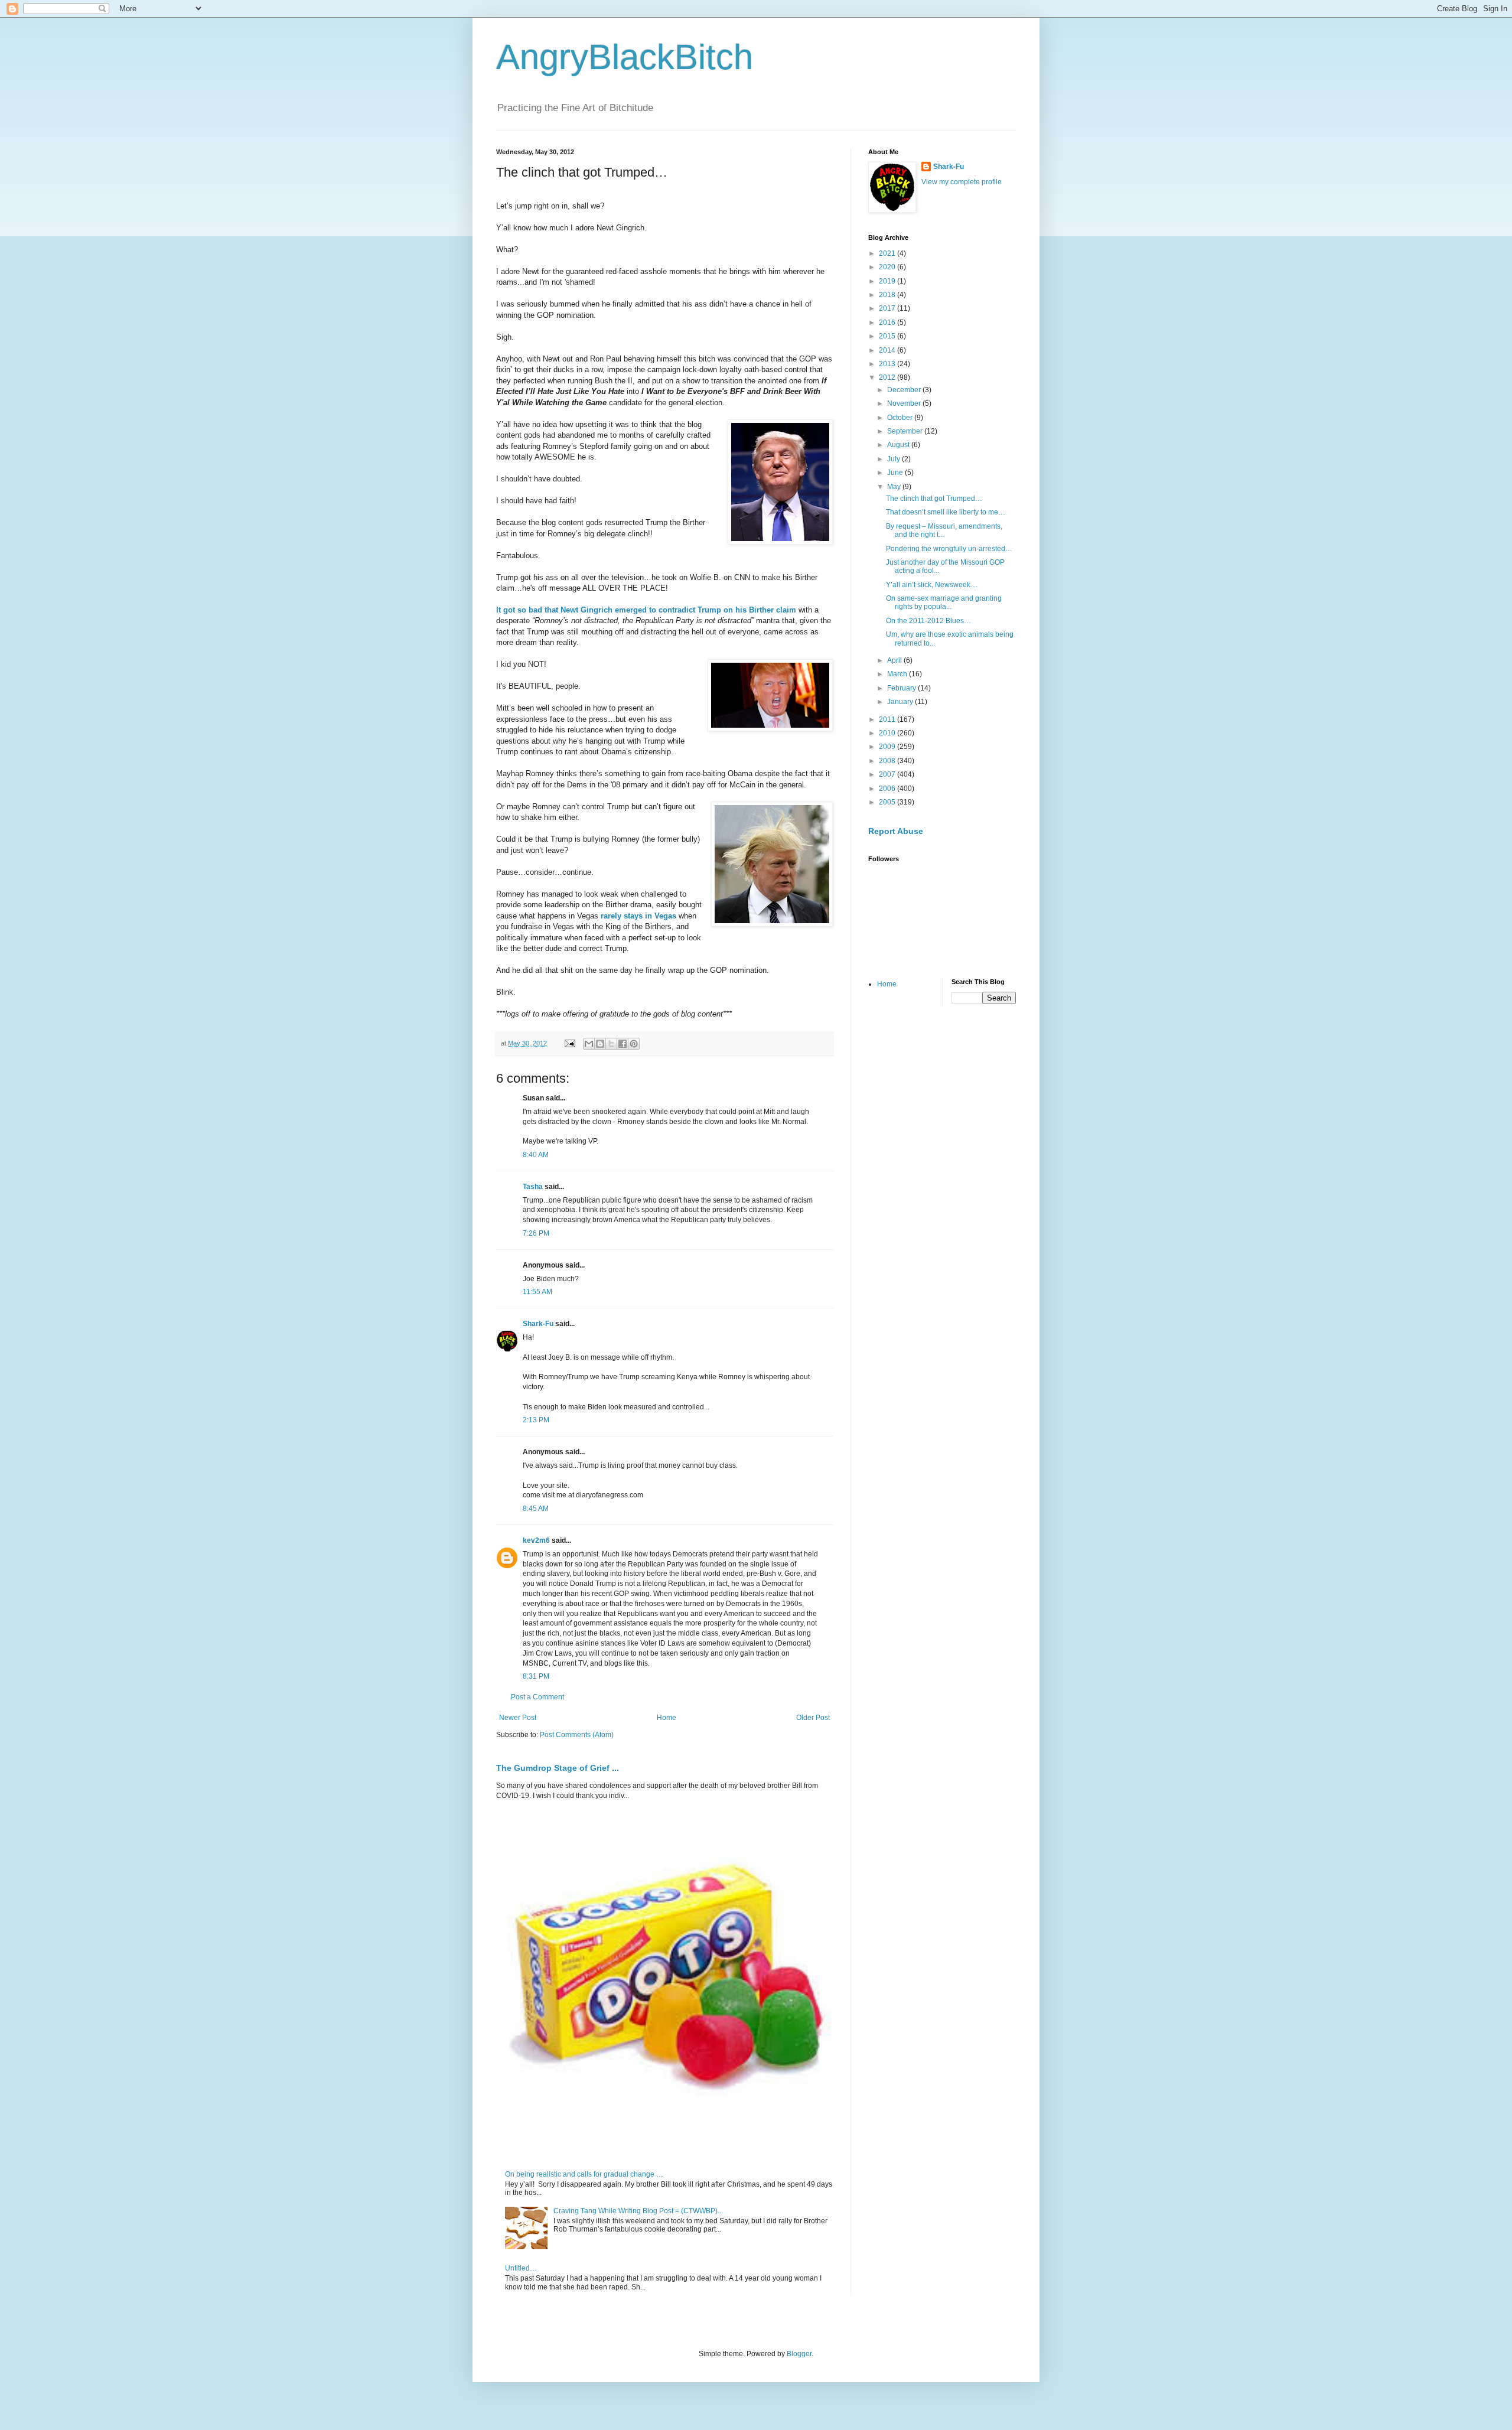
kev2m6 (536, 1540)
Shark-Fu (538, 1324)
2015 (888, 336)
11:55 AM (537, 1292)
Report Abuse (896, 831)
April (895, 660)
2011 (888, 719)
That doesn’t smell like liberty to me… (946, 512)
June (896, 473)
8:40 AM (536, 1155)
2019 (888, 281)
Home (667, 1718)
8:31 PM (536, 1676)
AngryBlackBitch (625, 57)
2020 (888, 267)
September (906, 431)
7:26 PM (536, 1233)
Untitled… (521, 2268)
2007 (888, 774)
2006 (888, 789)
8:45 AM (536, 1509)
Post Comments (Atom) (577, 1735)
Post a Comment (537, 1697)
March (898, 674)
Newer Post (518, 1718)
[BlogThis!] (600, 1044)
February (902, 688)
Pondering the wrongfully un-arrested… (949, 549)
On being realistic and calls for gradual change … (584, 2174)
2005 (888, 802)
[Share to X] (611, 1044)
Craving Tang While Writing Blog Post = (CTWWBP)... (638, 2211)
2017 (888, 308)
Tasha (533, 1187)
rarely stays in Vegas (638, 916)
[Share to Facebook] (623, 1044)
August (899, 445)
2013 (888, 364)
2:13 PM (536, 1420)
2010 (888, 733)
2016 (888, 323)
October (901, 418)
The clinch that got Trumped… (934, 499)
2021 (888, 253)
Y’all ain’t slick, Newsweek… (932, 585)
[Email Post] (569, 1043)
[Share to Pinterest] (634, 1044)
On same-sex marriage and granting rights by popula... (944, 602)
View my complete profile (962, 182)
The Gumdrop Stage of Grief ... (558, 1768)
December (905, 390)
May (895, 487)
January (901, 702)
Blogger (799, 2354)
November (905, 403)
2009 (888, 747)
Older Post (813, 1718)
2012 (888, 377)
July (895, 459)
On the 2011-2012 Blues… (928, 621)
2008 (888, 761)
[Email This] (589, 1044)
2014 (888, 350)
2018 (888, 295)
